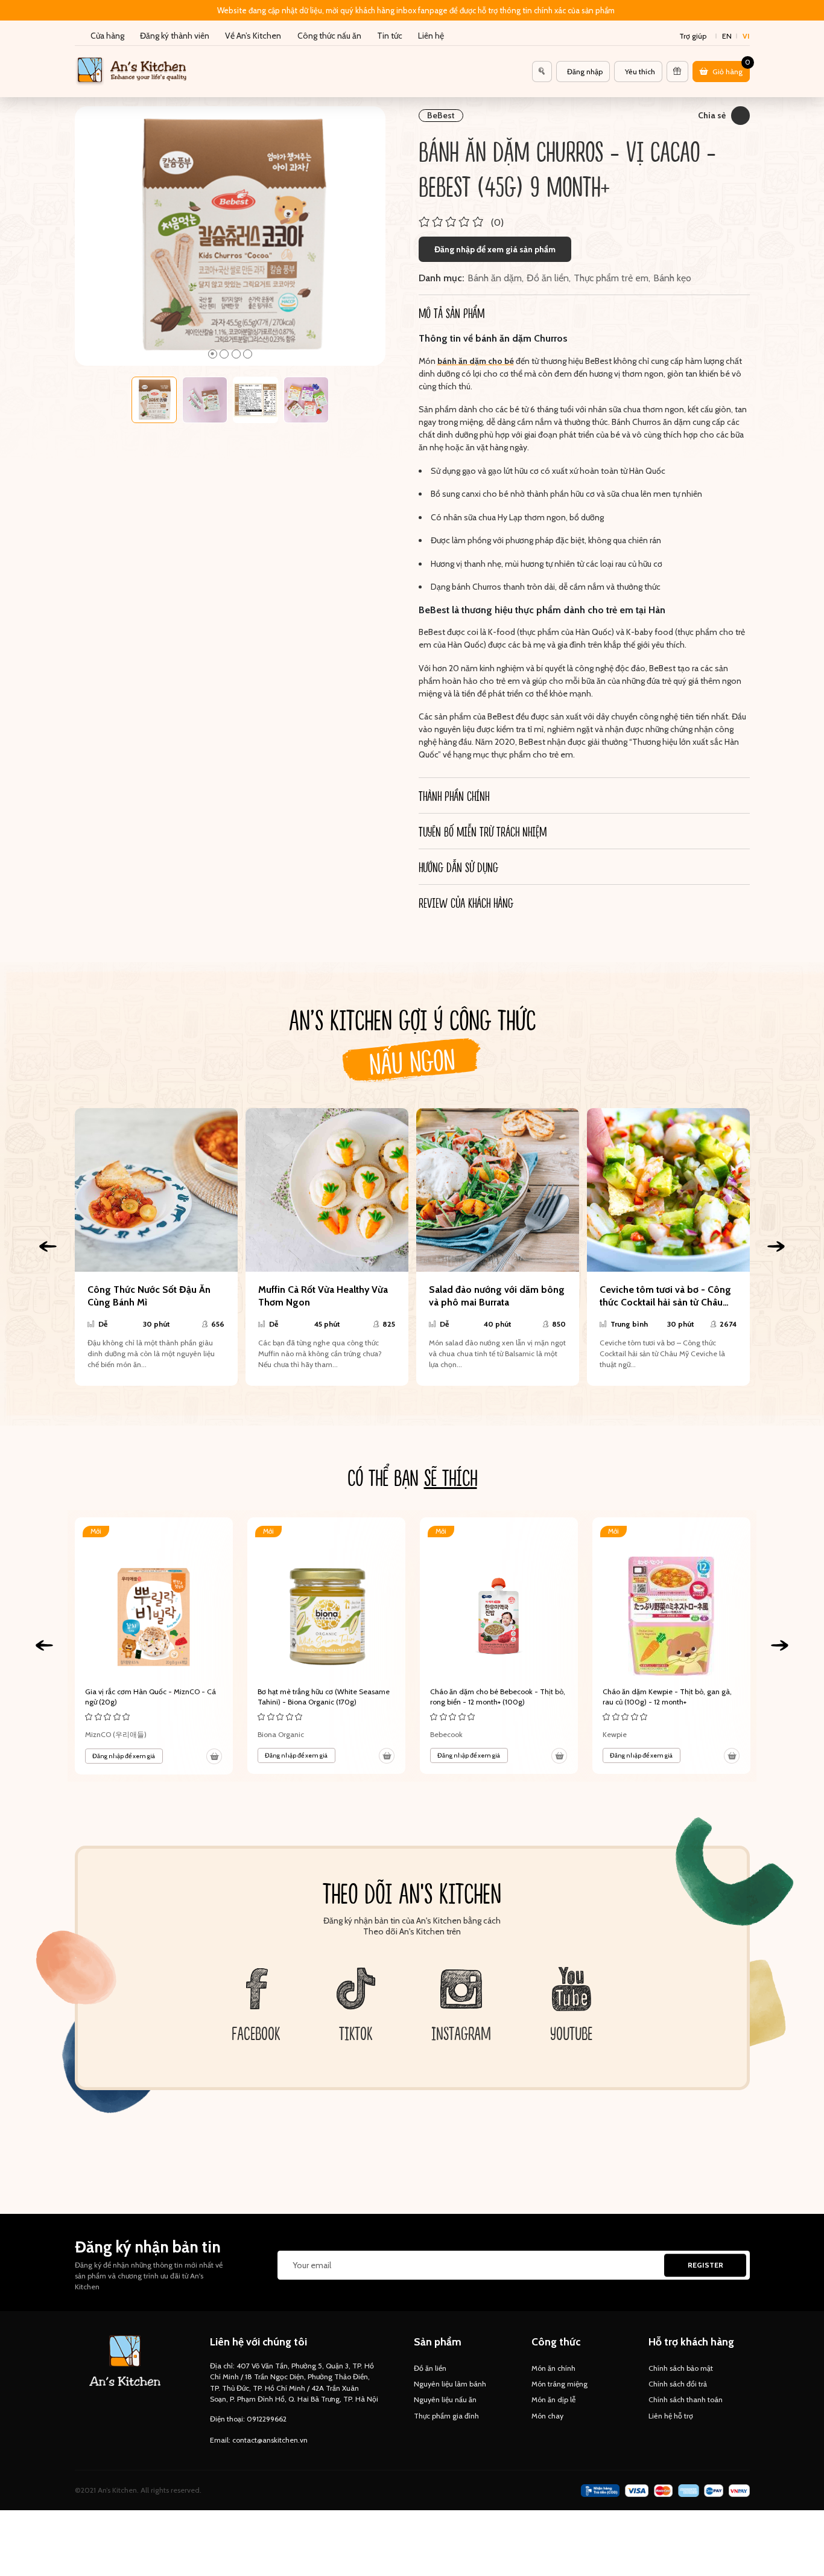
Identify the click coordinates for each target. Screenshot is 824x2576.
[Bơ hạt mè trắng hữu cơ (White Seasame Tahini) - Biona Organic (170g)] (326, 1646)
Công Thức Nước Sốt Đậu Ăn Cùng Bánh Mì (149, 1296)
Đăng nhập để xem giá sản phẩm (495, 249)
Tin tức (390, 36)
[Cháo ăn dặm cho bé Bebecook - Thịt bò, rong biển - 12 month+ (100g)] (499, 1646)
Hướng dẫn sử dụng (458, 867)
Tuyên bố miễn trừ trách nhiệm (483, 831)
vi (746, 36)
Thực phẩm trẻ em (611, 278)
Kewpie (615, 1734)
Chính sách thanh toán (686, 2399)
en (727, 36)
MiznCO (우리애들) (116, 1734)
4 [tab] (248, 354)
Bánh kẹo (672, 278)
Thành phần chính (454, 795)
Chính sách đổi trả (678, 2384)
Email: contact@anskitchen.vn (259, 2440)
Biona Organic (281, 1734)
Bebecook (446, 1734)
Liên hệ (431, 36)
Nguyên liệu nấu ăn (445, 2399)
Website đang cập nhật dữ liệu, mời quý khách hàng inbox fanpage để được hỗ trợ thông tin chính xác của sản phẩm (416, 10)
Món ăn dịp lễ (553, 2399)
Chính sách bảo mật (681, 2368)
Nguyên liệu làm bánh (450, 2384)
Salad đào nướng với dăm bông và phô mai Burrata (497, 1296)
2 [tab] (224, 354)
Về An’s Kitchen (253, 36)
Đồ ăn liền (548, 278)
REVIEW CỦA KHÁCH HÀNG (466, 902)
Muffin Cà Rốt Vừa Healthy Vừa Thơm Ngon (323, 1296)
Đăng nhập (585, 72)
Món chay (547, 2416)
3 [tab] (236, 354)
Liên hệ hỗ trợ (671, 2416)
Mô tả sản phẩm (452, 313)
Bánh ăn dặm (495, 278)
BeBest (441, 115)
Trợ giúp (693, 36)
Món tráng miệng (559, 2384)
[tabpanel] (230, 236)
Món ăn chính (553, 2368)
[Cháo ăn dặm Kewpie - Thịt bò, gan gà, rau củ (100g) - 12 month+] (671, 1646)
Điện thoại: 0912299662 (248, 2419)
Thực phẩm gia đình (446, 2416)
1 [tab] (213, 354)
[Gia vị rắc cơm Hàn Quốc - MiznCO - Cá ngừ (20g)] (154, 1646)
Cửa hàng (107, 36)
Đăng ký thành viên (175, 36)
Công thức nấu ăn (329, 36)
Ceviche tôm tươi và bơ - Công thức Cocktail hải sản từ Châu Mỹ (665, 1296)
